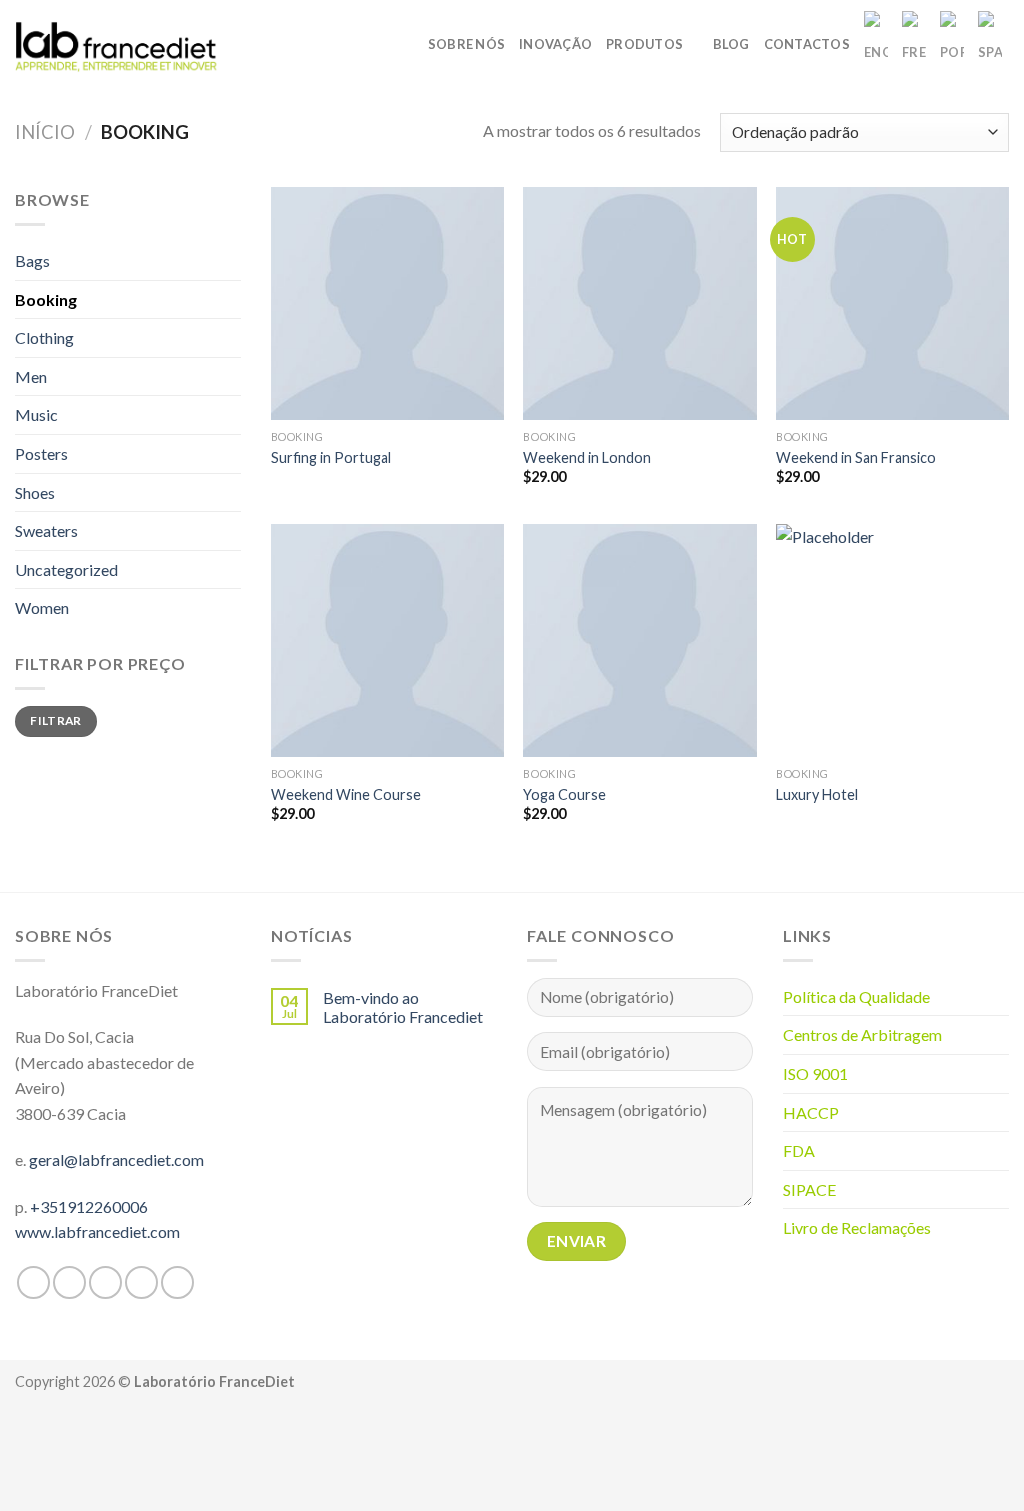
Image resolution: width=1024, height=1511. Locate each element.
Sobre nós (466, 44)
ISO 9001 (815, 1073)
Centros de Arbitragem (862, 1034)
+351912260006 (89, 1206)
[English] (876, 44)
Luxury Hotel (817, 794)
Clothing (44, 337)
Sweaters (46, 530)
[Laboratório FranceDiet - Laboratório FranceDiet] (117, 43)
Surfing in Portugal (331, 457)
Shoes (35, 492)
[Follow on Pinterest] (177, 1282)
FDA (799, 1150)
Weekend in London (587, 457)
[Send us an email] (141, 1282)
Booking (46, 299)
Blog (731, 44)
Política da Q (827, 996)
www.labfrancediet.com (97, 1231)
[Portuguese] (952, 44)
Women (42, 607)
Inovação (555, 44)
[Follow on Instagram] (69, 1282)
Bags (32, 260)
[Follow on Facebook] (33, 1282)
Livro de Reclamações (857, 1227)
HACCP (811, 1112)
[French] (914, 44)
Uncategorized (66, 569)
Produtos (644, 44)
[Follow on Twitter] (105, 1282)
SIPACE (809, 1189)
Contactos (807, 44)
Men (31, 376)
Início (45, 132)
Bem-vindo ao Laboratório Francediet (403, 1007)
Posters (41, 453)
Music (36, 414)
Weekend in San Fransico (856, 457)
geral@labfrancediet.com (116, 1159)
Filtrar (56, 720)
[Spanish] (990, 44)
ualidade (901, 996)
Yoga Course (564, 794)
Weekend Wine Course (346, 794)
